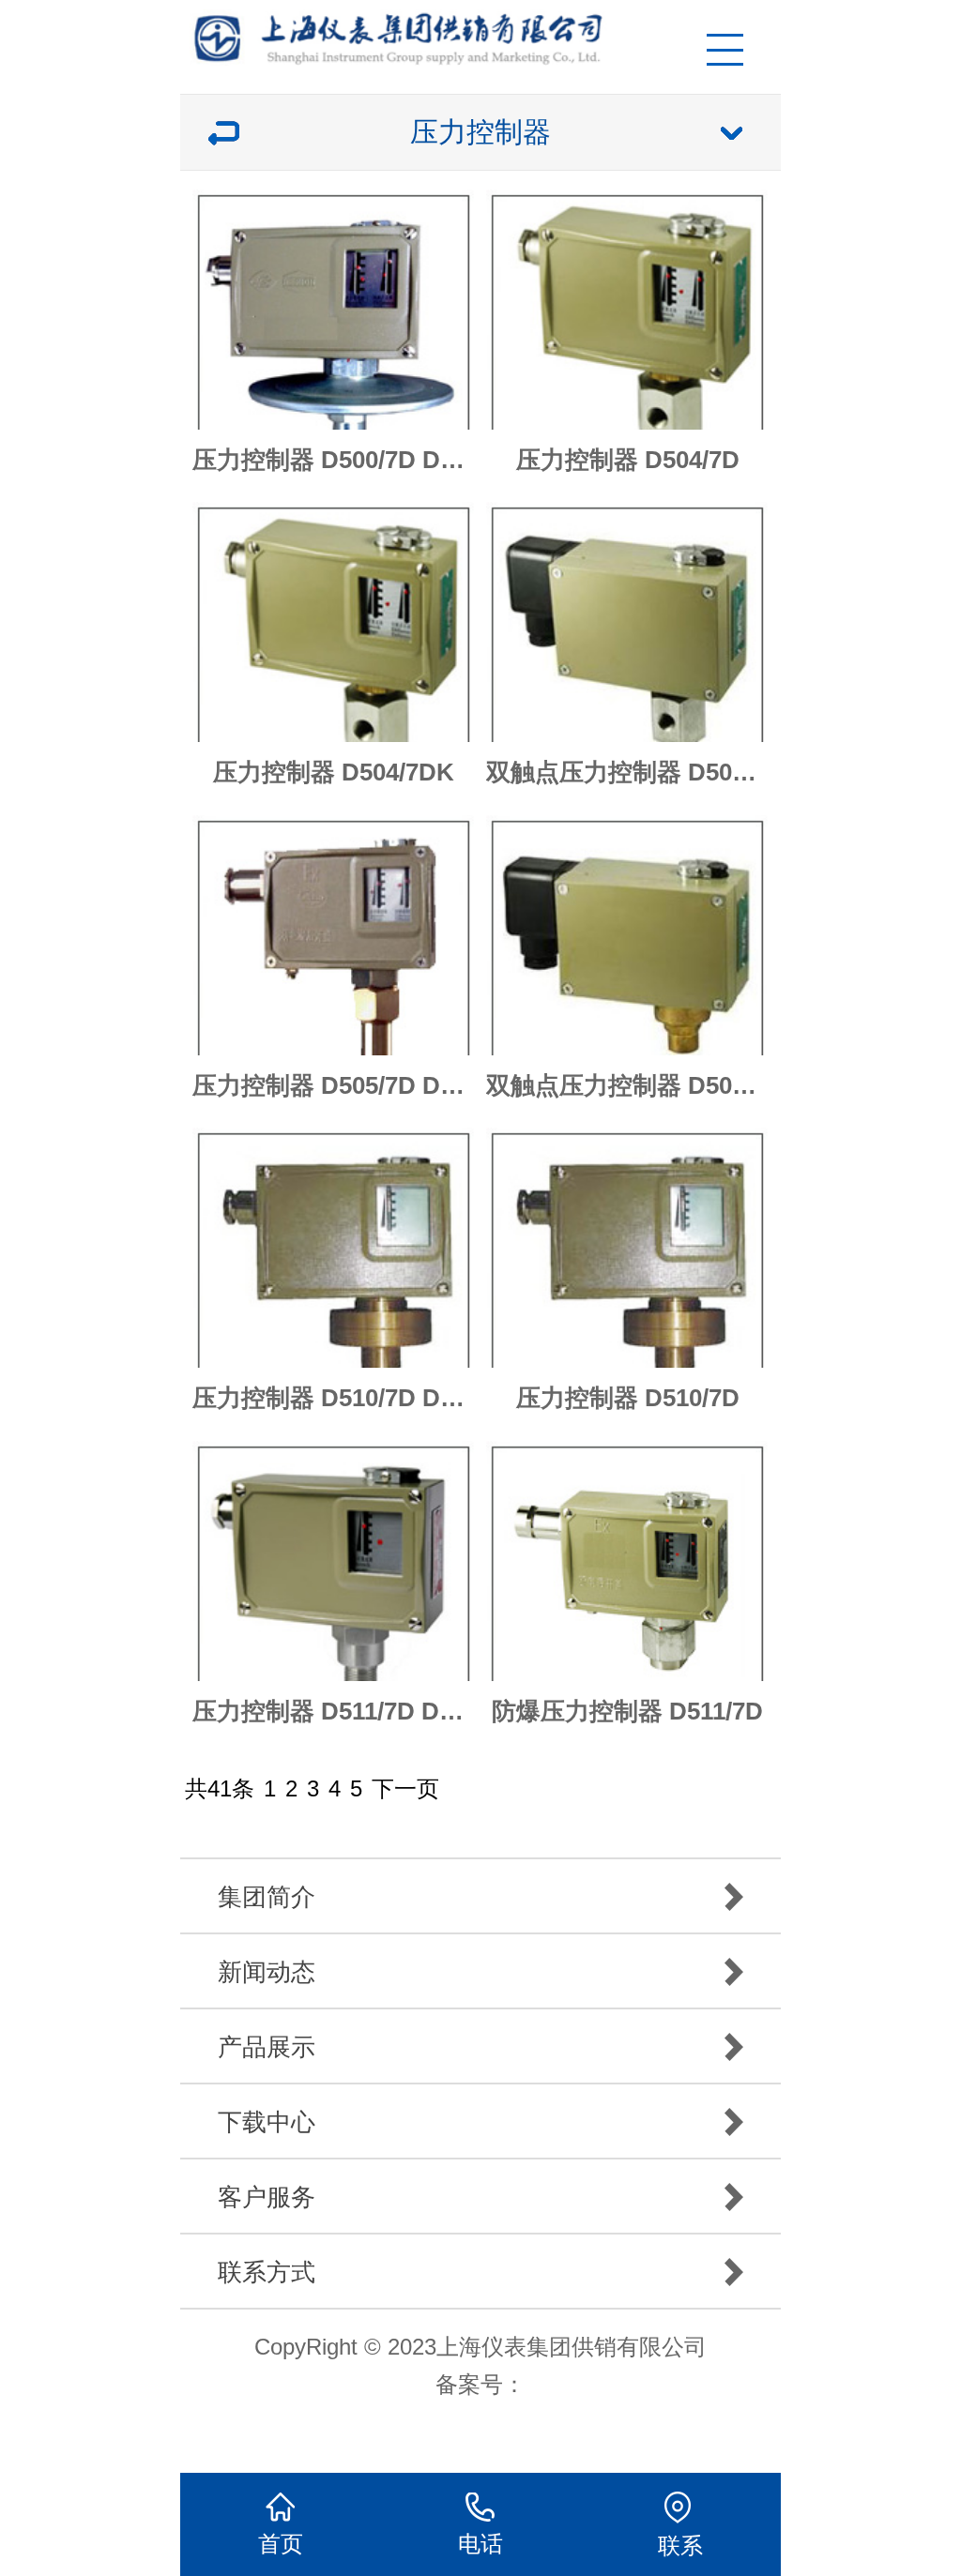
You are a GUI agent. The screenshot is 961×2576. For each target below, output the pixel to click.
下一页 (405, 1788)
